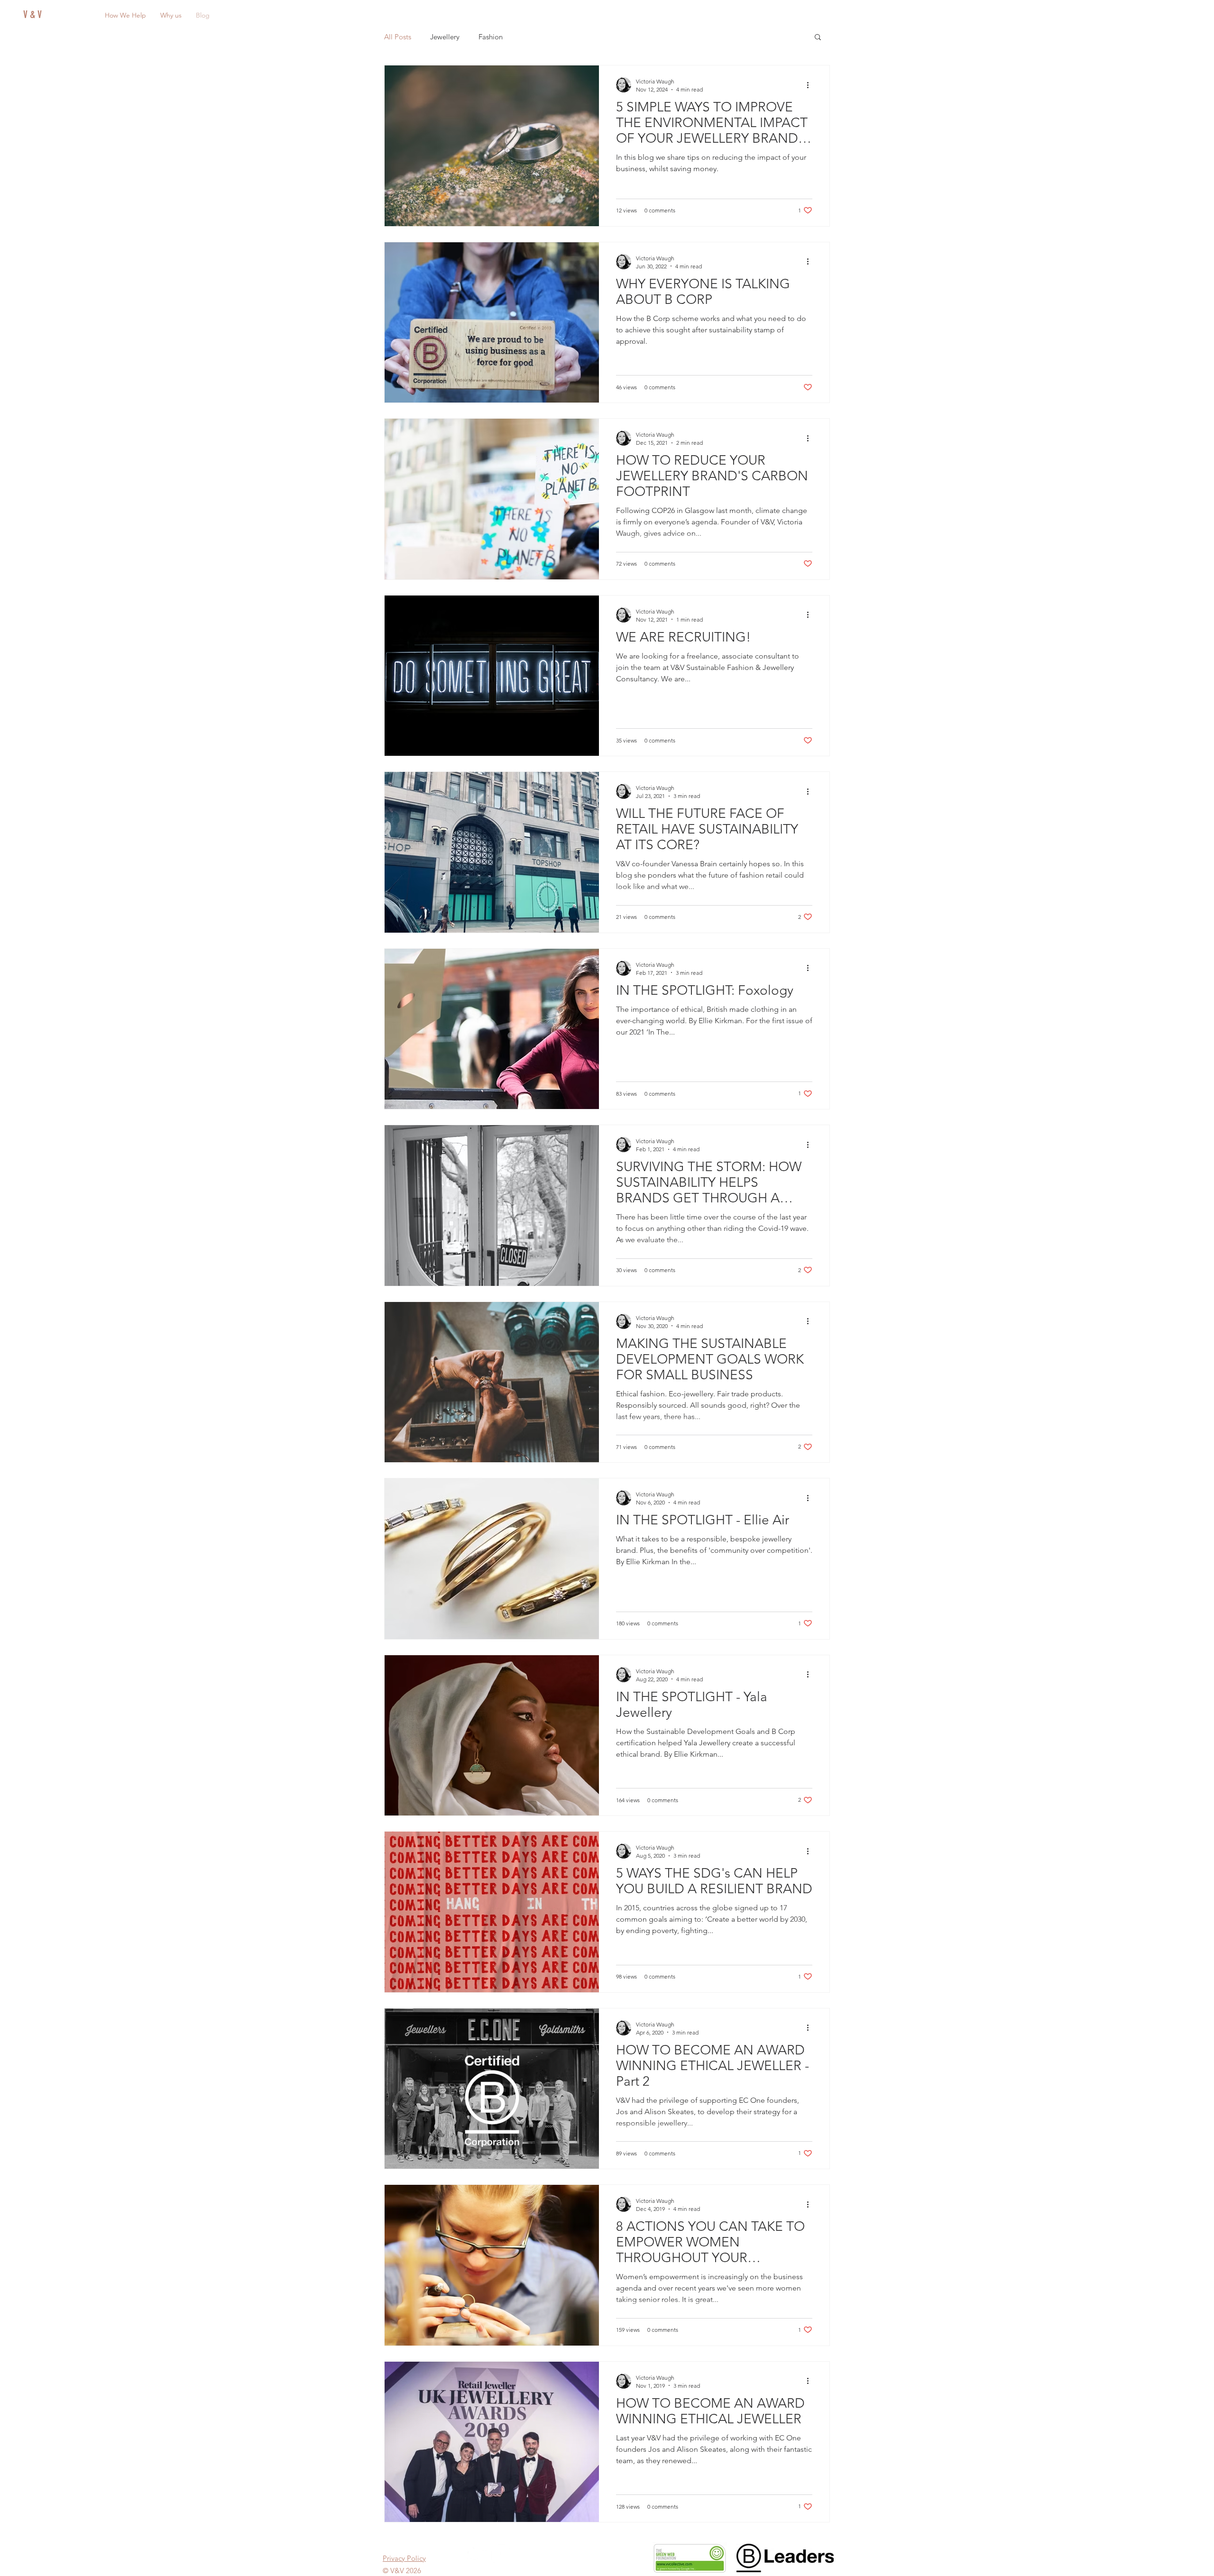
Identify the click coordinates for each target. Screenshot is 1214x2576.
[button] (822, 1195)
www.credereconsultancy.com (693, 1340)
